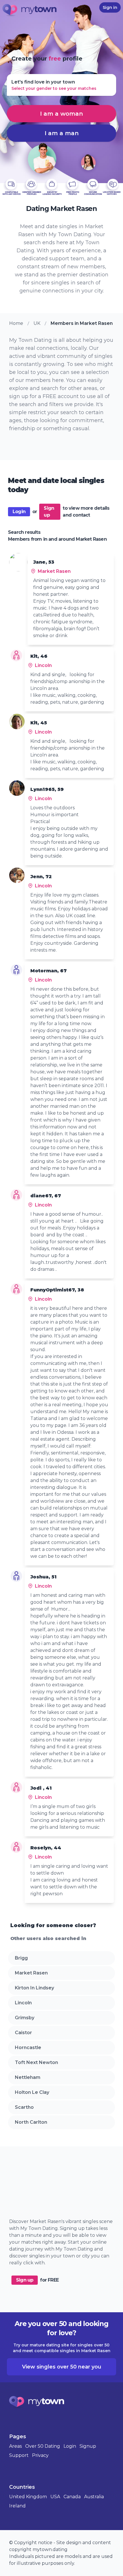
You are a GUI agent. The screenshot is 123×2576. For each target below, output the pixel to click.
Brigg (21, 1958)
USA (55, 2497)
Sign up (49, 512)
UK (37, 323)
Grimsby (25, 2018)
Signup (88, 2446)
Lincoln (23, 2003)
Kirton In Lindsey (34, 1988)
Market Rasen (31, 1973)
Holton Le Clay (32, 2092)
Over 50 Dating (43, 2446)
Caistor (23, 2033)
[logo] (30, 11)
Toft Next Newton (36, 2062)
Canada (72, 2497)
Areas (15, 2446)
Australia (94, 2497)
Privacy (40, 2455)
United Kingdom (28, 2497)
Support (19, 2455)
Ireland (17, 2506)
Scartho (24, 2107)
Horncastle (28, 2048)
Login (19, 512)
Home (16, 323)
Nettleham (28, 2077)
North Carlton (31, 2122)
